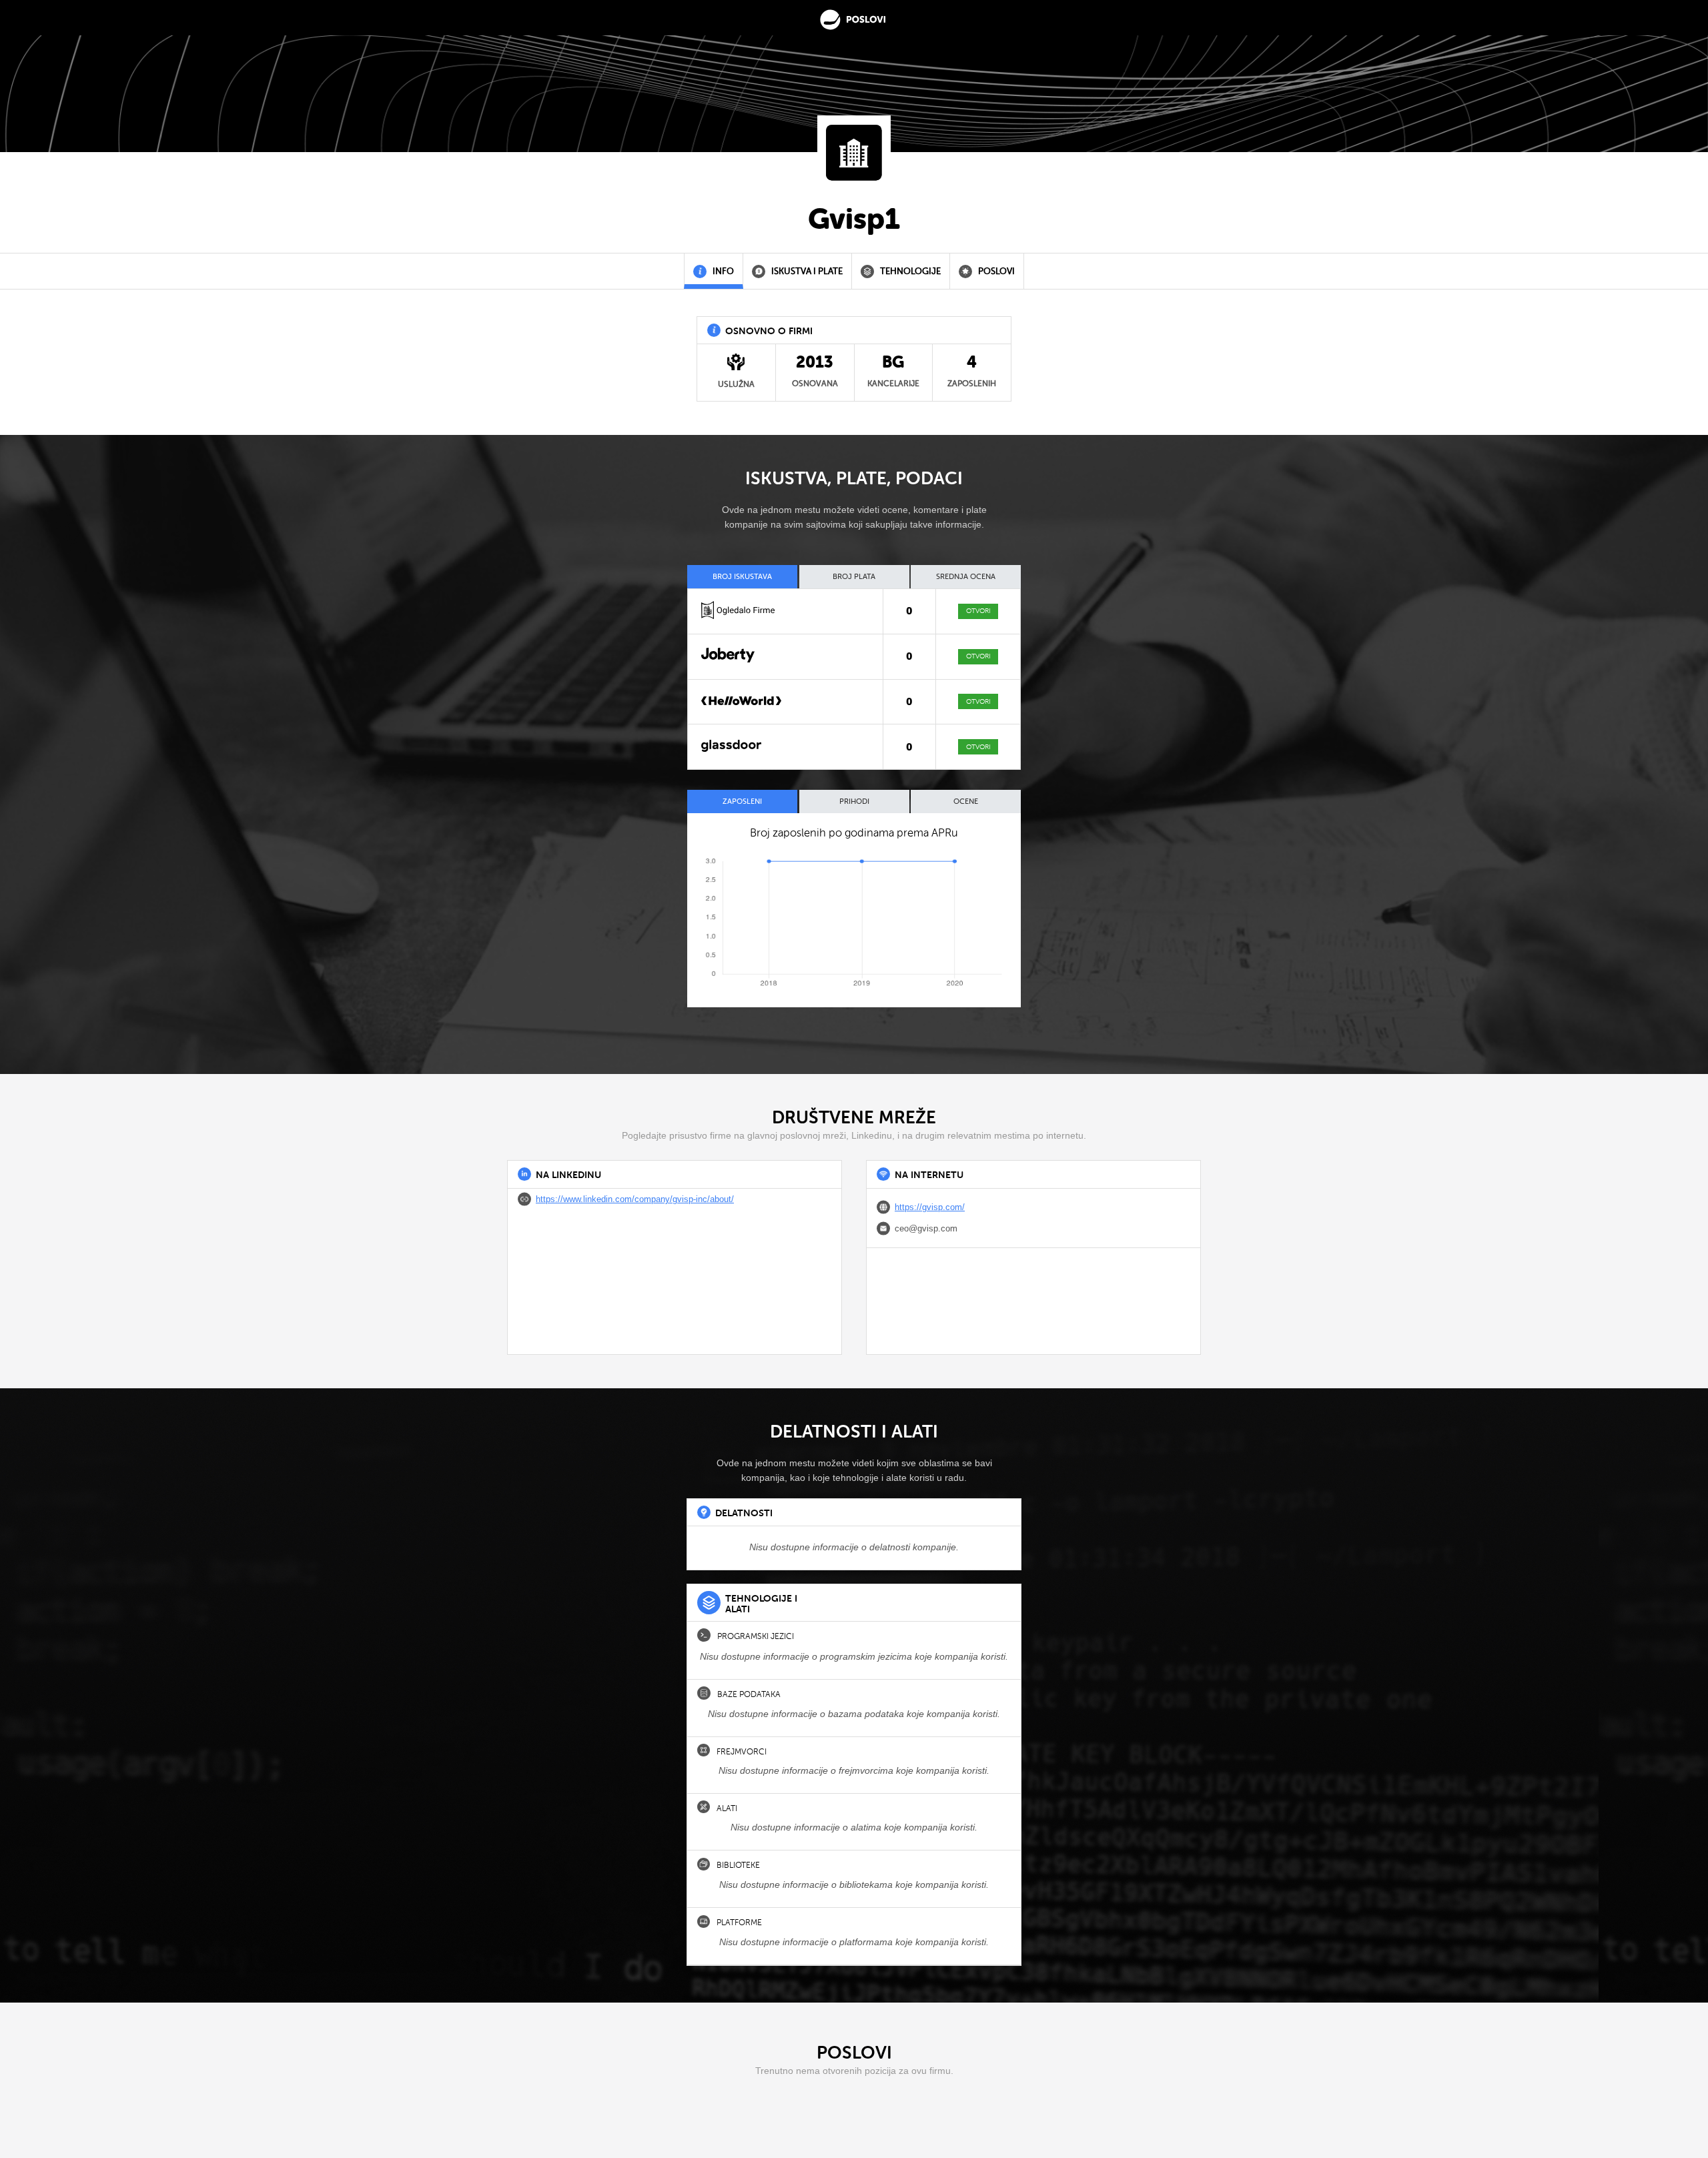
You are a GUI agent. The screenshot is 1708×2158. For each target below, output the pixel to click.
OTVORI (978, 611)
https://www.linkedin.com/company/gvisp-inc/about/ (635, 1199)
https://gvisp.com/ (930, 1207)
